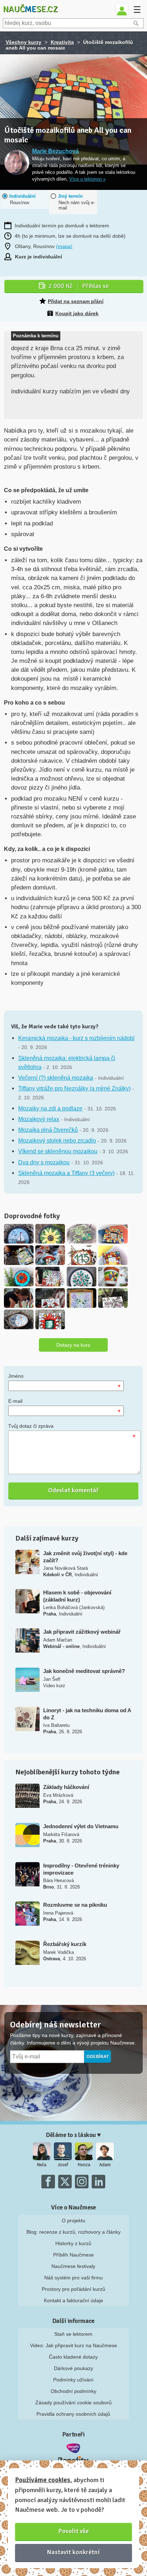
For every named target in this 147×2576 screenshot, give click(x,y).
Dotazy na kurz (73, 1345)
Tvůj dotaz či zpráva (31, 1426)
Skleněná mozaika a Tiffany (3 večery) (66, 1173)
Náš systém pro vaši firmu (73, 2278)
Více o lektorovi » (87, 179)
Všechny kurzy (24, 42)
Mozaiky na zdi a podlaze (50, 1108)
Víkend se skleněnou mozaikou (58, 1151)
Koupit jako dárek (77, 313)
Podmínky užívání (73, 2380)
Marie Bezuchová (55, 151)
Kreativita (62, 42)
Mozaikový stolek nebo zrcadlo (57, 1141)
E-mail (15, 1401)
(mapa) (64, 246)
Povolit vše (74, 2531)
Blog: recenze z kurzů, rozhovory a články (73, 2232)
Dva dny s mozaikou (44, 1162)
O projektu (73, 2220)
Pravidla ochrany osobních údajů (73, 2414)
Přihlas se (79, 286)
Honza (84, 2165)
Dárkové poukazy (73, 2368)
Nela (42, 2165)
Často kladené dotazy (73, 2357)
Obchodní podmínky (73, 2391)
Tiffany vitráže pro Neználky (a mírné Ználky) (74, 1088)
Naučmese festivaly (73, 2266)
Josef (63, 2165)
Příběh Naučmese (73, 2255)
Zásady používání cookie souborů (73, 2403)
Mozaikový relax (39, 1119)
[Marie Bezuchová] (17, 163)
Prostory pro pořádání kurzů (73, 2289)
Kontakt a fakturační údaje (73, 2300)
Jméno (16, 1376)
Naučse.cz (30, 9)
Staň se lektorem (73, 2334)
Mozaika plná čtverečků (48, 1130)
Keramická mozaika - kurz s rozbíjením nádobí (76, 1038)
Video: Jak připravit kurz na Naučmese (73, 2345)
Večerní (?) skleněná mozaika (56, 1078)
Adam (105, 2165)
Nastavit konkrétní (73, 2552)
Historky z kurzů (73, 2243)
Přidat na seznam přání (76, 301)
